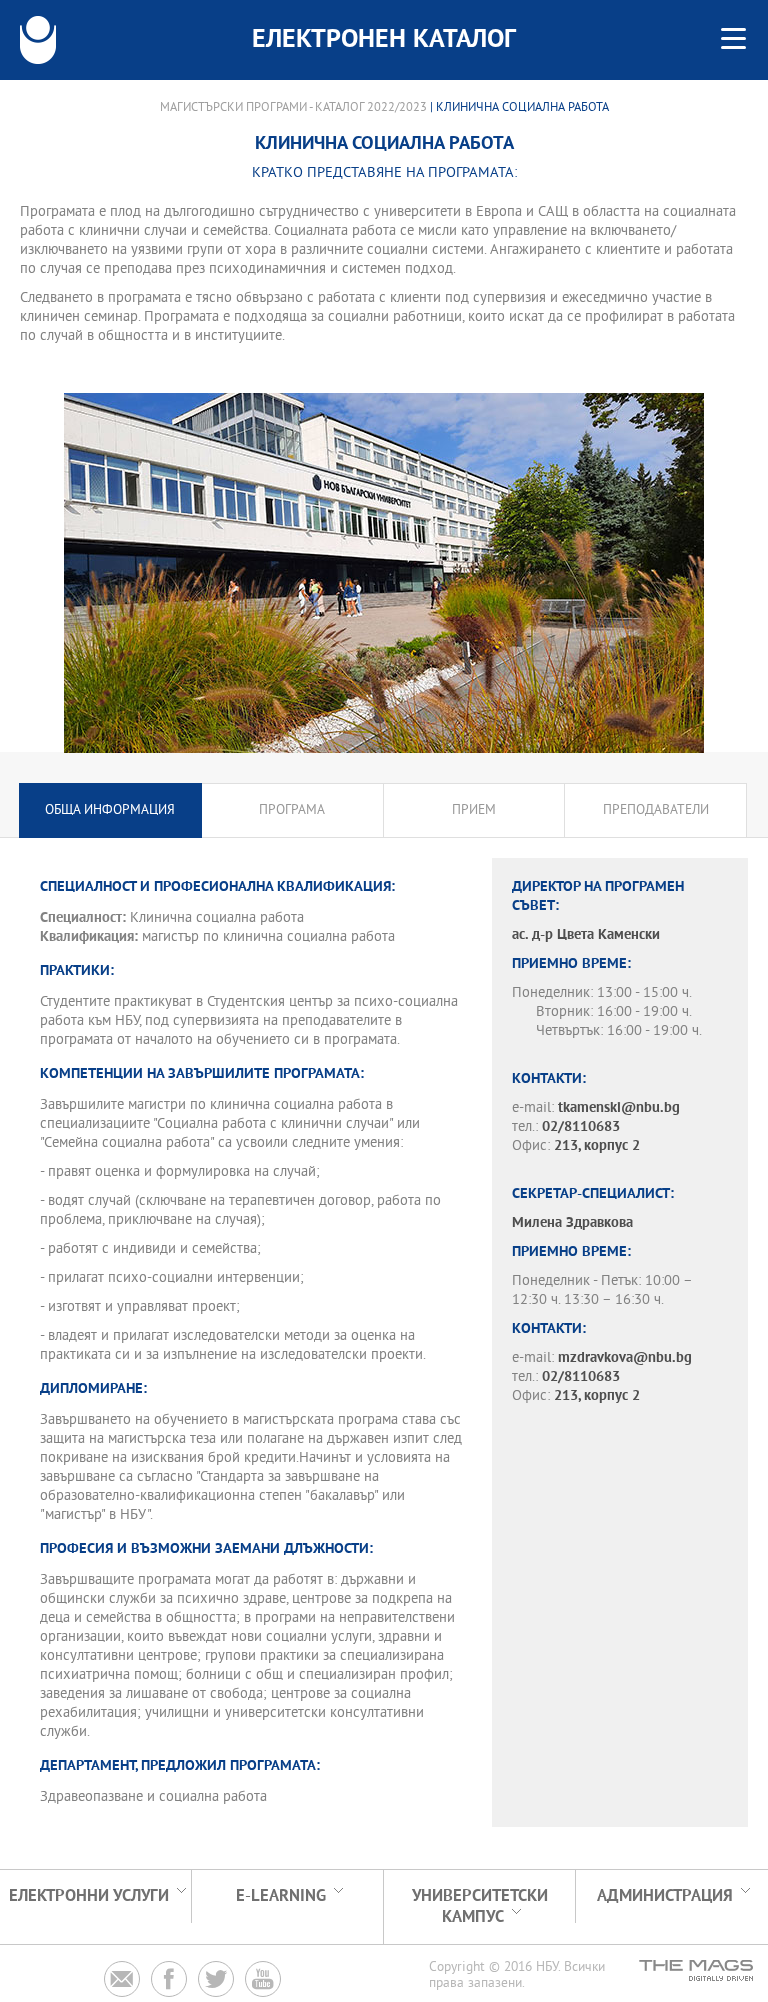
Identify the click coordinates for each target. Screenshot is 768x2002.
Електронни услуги (89, 1896)
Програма (292, 810)
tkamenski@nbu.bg (619, 1108)
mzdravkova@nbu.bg (625, 1358)
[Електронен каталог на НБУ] (38, 40)
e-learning (281, 1896)
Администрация (665, 1896)
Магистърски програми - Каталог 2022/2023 (293, 108)
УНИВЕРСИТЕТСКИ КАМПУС (480, 1907)
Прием (474, 810)
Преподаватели (656, 810)
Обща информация (110, 810)
